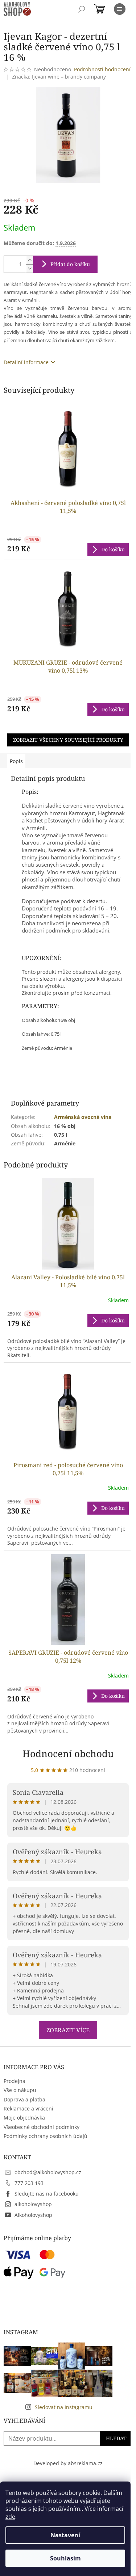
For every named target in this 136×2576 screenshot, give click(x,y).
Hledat (116, 2438)
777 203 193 (29, 2183)
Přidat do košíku (70, 264)
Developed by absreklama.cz (68, 2463)
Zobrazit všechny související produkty (68, 740)
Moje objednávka (24, 2118)
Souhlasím (65, 2558)
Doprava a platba (24, 2099)
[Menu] (120, 9)
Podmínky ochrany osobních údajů (46, 2136)
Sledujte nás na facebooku (47, 2194)
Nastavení (65, 2535)
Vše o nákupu (20, 2090)
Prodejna (15, 2081)
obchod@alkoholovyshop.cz (48, 2172)
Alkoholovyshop (33, 2215)
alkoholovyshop (33, 2204)
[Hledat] (82, 9)
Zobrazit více (68, 2030)
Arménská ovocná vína (83, 1117)
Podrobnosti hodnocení (102, 69)
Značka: (59, 77)
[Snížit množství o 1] (29, 268)
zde (10, 2517)
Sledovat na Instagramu (64, 2407)
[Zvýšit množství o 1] (29, 260)
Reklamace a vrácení (28, 2108)
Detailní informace (26, 362)
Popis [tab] (16, 761)
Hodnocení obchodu (68, 1754)
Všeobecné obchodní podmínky (42, 2127)
